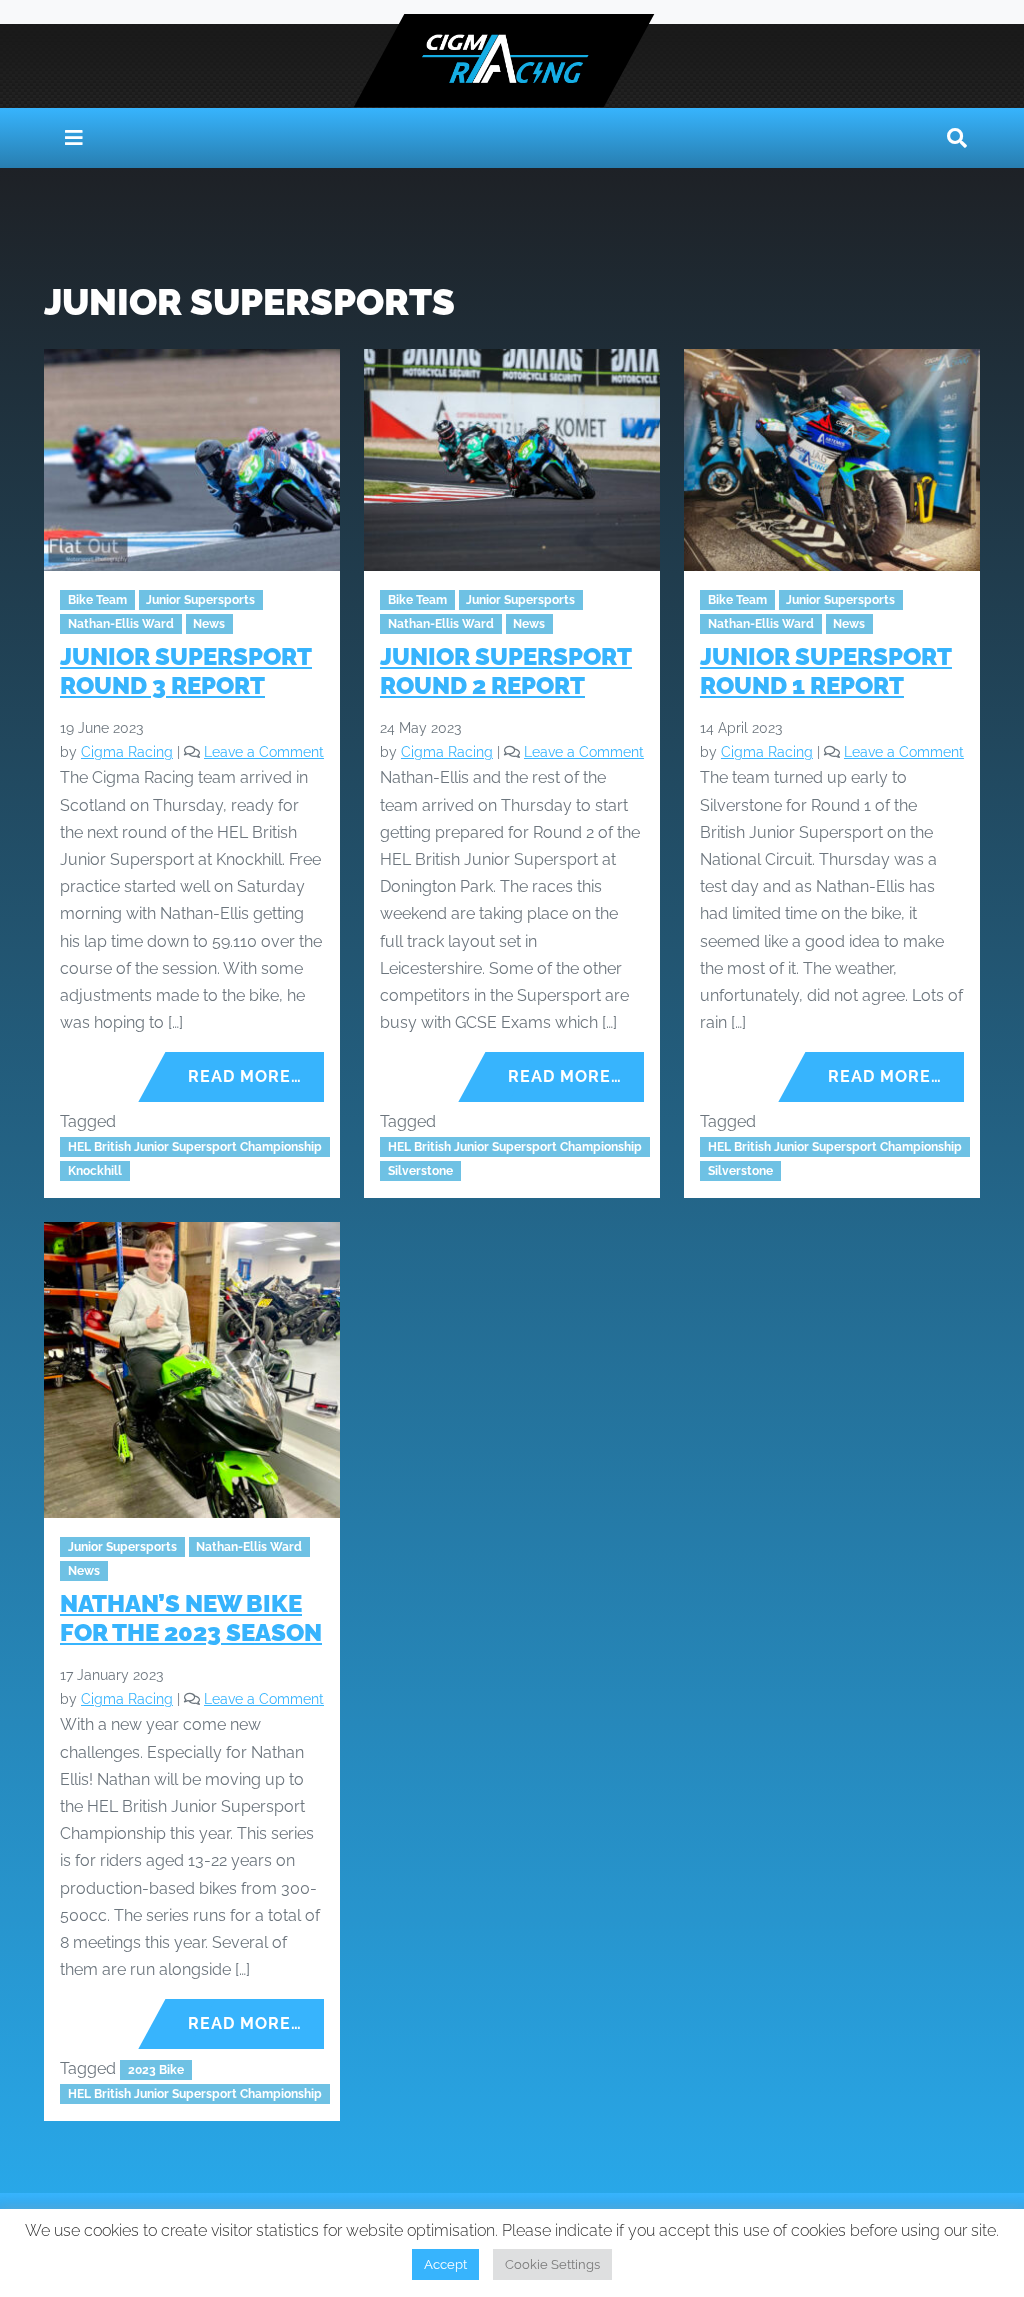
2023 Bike (156, 2070)
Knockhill (95, 1171)
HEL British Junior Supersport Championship (195, 1147)
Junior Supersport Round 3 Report (186, 671)
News (209, 624)
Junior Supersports (200, 600)
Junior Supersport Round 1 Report (826, 671)
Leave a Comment (264, 752)
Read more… (245, 1076)
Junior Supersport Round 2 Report (506, 671)
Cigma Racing (127, 752)
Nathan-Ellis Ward (121, 624)
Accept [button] (445, 2264)
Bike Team (97, 600)
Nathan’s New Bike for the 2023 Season (191, 1618)
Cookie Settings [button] (552, 2264)
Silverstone (420, 1171)
